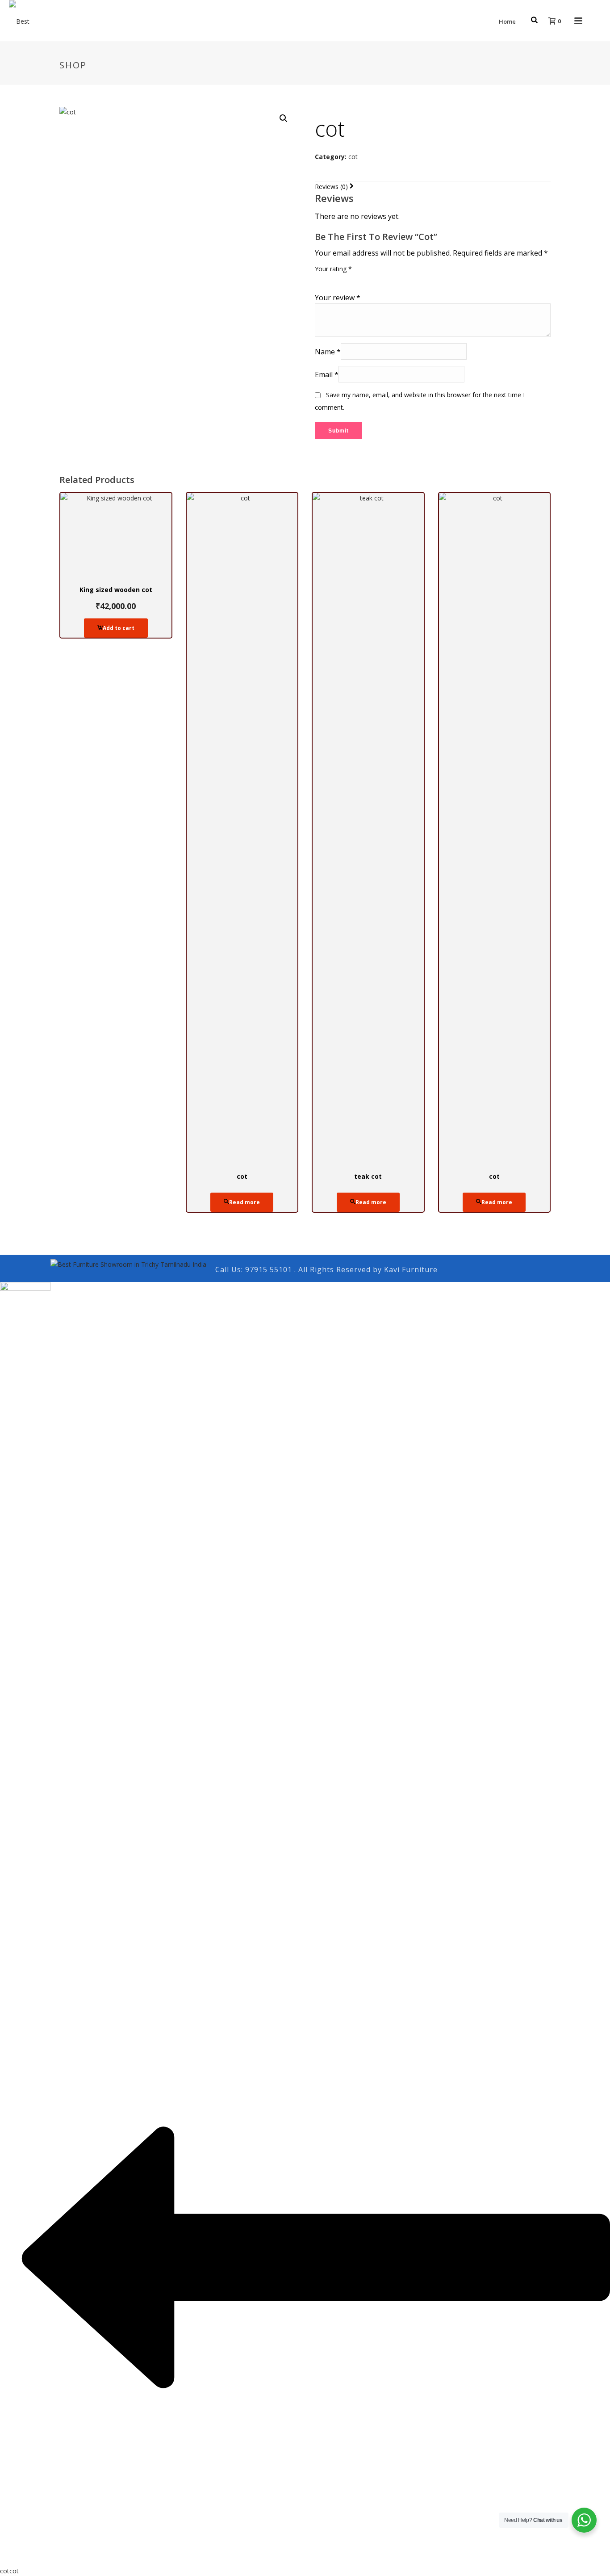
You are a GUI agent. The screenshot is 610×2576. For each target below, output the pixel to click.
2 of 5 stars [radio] (333, 279)
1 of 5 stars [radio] (320, 279)
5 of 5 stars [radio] (370, 279)
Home (507, 21)
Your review (338, 298)
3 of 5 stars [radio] (345, 279)
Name (328, 352)
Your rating (333, 269)
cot (353, 157)
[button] (284, 118)
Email (327, 374)
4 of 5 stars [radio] (358, 279)
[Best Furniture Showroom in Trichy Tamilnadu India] (128, 1263)
